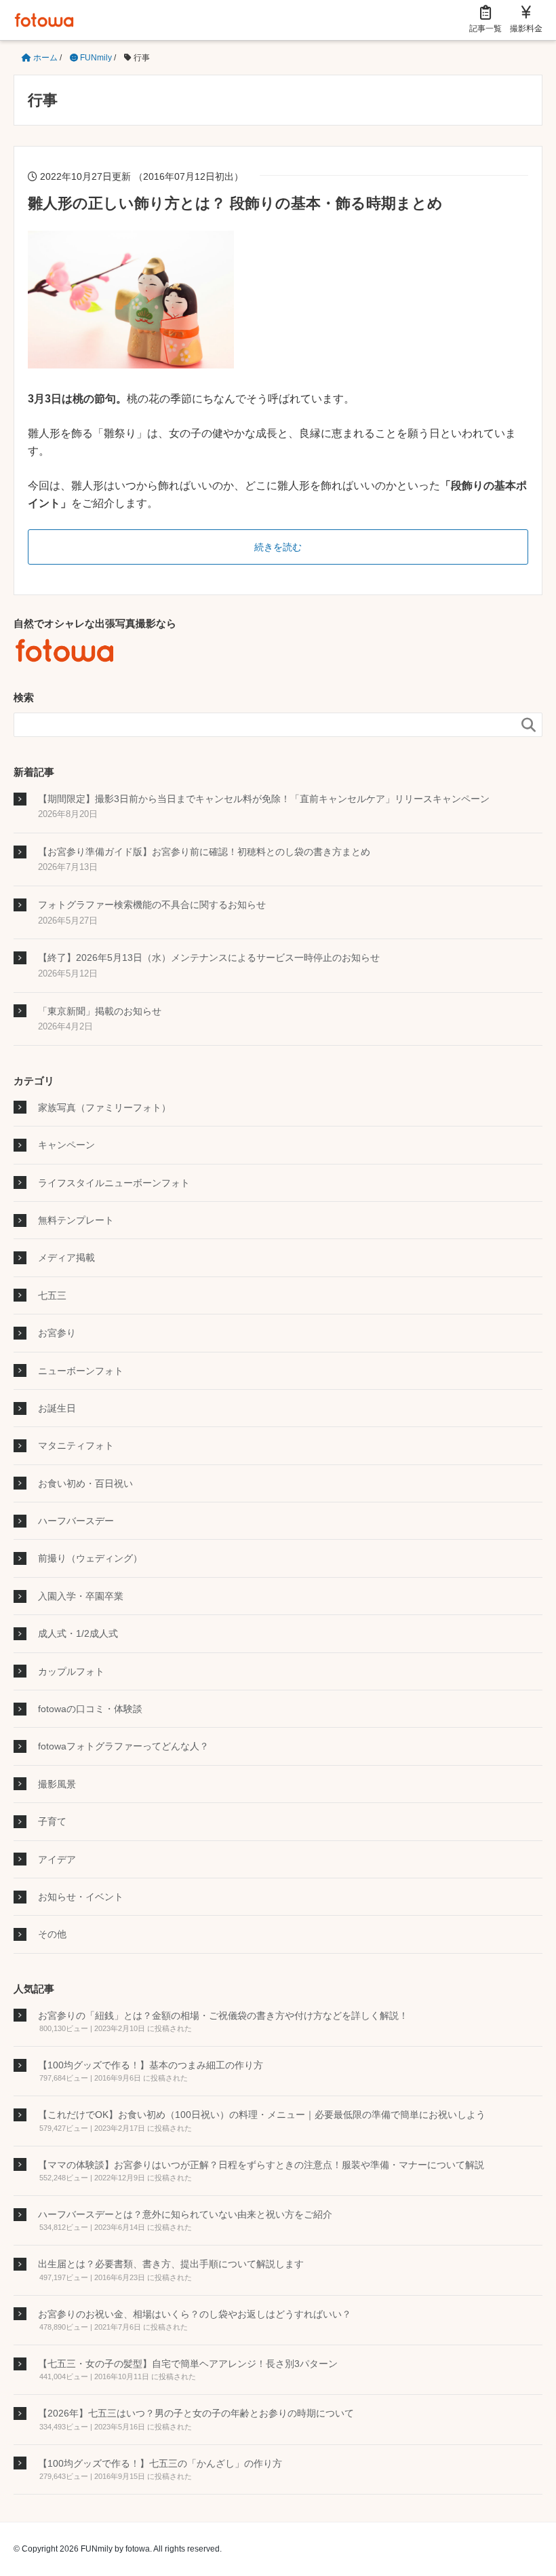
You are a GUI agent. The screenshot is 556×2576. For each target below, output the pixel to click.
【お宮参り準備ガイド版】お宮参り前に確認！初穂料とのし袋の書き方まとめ (204, 852)
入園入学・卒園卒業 (81, 1596)
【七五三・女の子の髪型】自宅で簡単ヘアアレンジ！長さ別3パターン (188, 2364)
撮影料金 (526, 29)
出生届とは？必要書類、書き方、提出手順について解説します (171, 2264)
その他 (52, 1934)
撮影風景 (57, 1784)
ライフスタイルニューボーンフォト (114, 1183)
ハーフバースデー (76, 1521)
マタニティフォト (76, 1445)
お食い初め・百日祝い (85, 1483)
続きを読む (278, 547)
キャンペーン (66, 1145)
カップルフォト (71, 1671)
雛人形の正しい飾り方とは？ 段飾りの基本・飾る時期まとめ (235, 203)
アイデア (57, 1859)
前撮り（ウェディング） (90, 1558)
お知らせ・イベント (81, 1897)
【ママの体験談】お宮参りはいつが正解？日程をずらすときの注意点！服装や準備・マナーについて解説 (261, 2165)
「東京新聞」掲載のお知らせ (100, 1011)
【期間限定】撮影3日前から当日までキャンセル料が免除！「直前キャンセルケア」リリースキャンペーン (264, 799)
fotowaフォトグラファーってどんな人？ (123, 1746)
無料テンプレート (76, 1220)
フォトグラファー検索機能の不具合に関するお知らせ (152, 905)
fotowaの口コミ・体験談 (90, 1709)
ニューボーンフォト (81, 1371)
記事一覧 (485, 29)
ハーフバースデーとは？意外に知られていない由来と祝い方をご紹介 (185, 2214)
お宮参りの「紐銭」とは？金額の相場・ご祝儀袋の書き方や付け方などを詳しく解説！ (223, 2015)
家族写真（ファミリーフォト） (104, 1107)
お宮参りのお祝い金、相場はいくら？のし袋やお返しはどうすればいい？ (195, 2314)
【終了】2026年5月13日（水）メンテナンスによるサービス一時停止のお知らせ (209, 958)
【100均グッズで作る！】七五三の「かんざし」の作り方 (160, 2463)
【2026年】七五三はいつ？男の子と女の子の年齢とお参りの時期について (196, 2413)
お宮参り (57, 1333)
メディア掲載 (66, 1257)
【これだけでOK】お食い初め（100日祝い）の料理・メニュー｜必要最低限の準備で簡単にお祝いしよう (262, 2115)
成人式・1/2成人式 (78, 1633)
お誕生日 (57, 1408)
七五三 (52, 1295)
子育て (52, 1821)
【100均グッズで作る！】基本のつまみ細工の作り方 (151, 2065)
